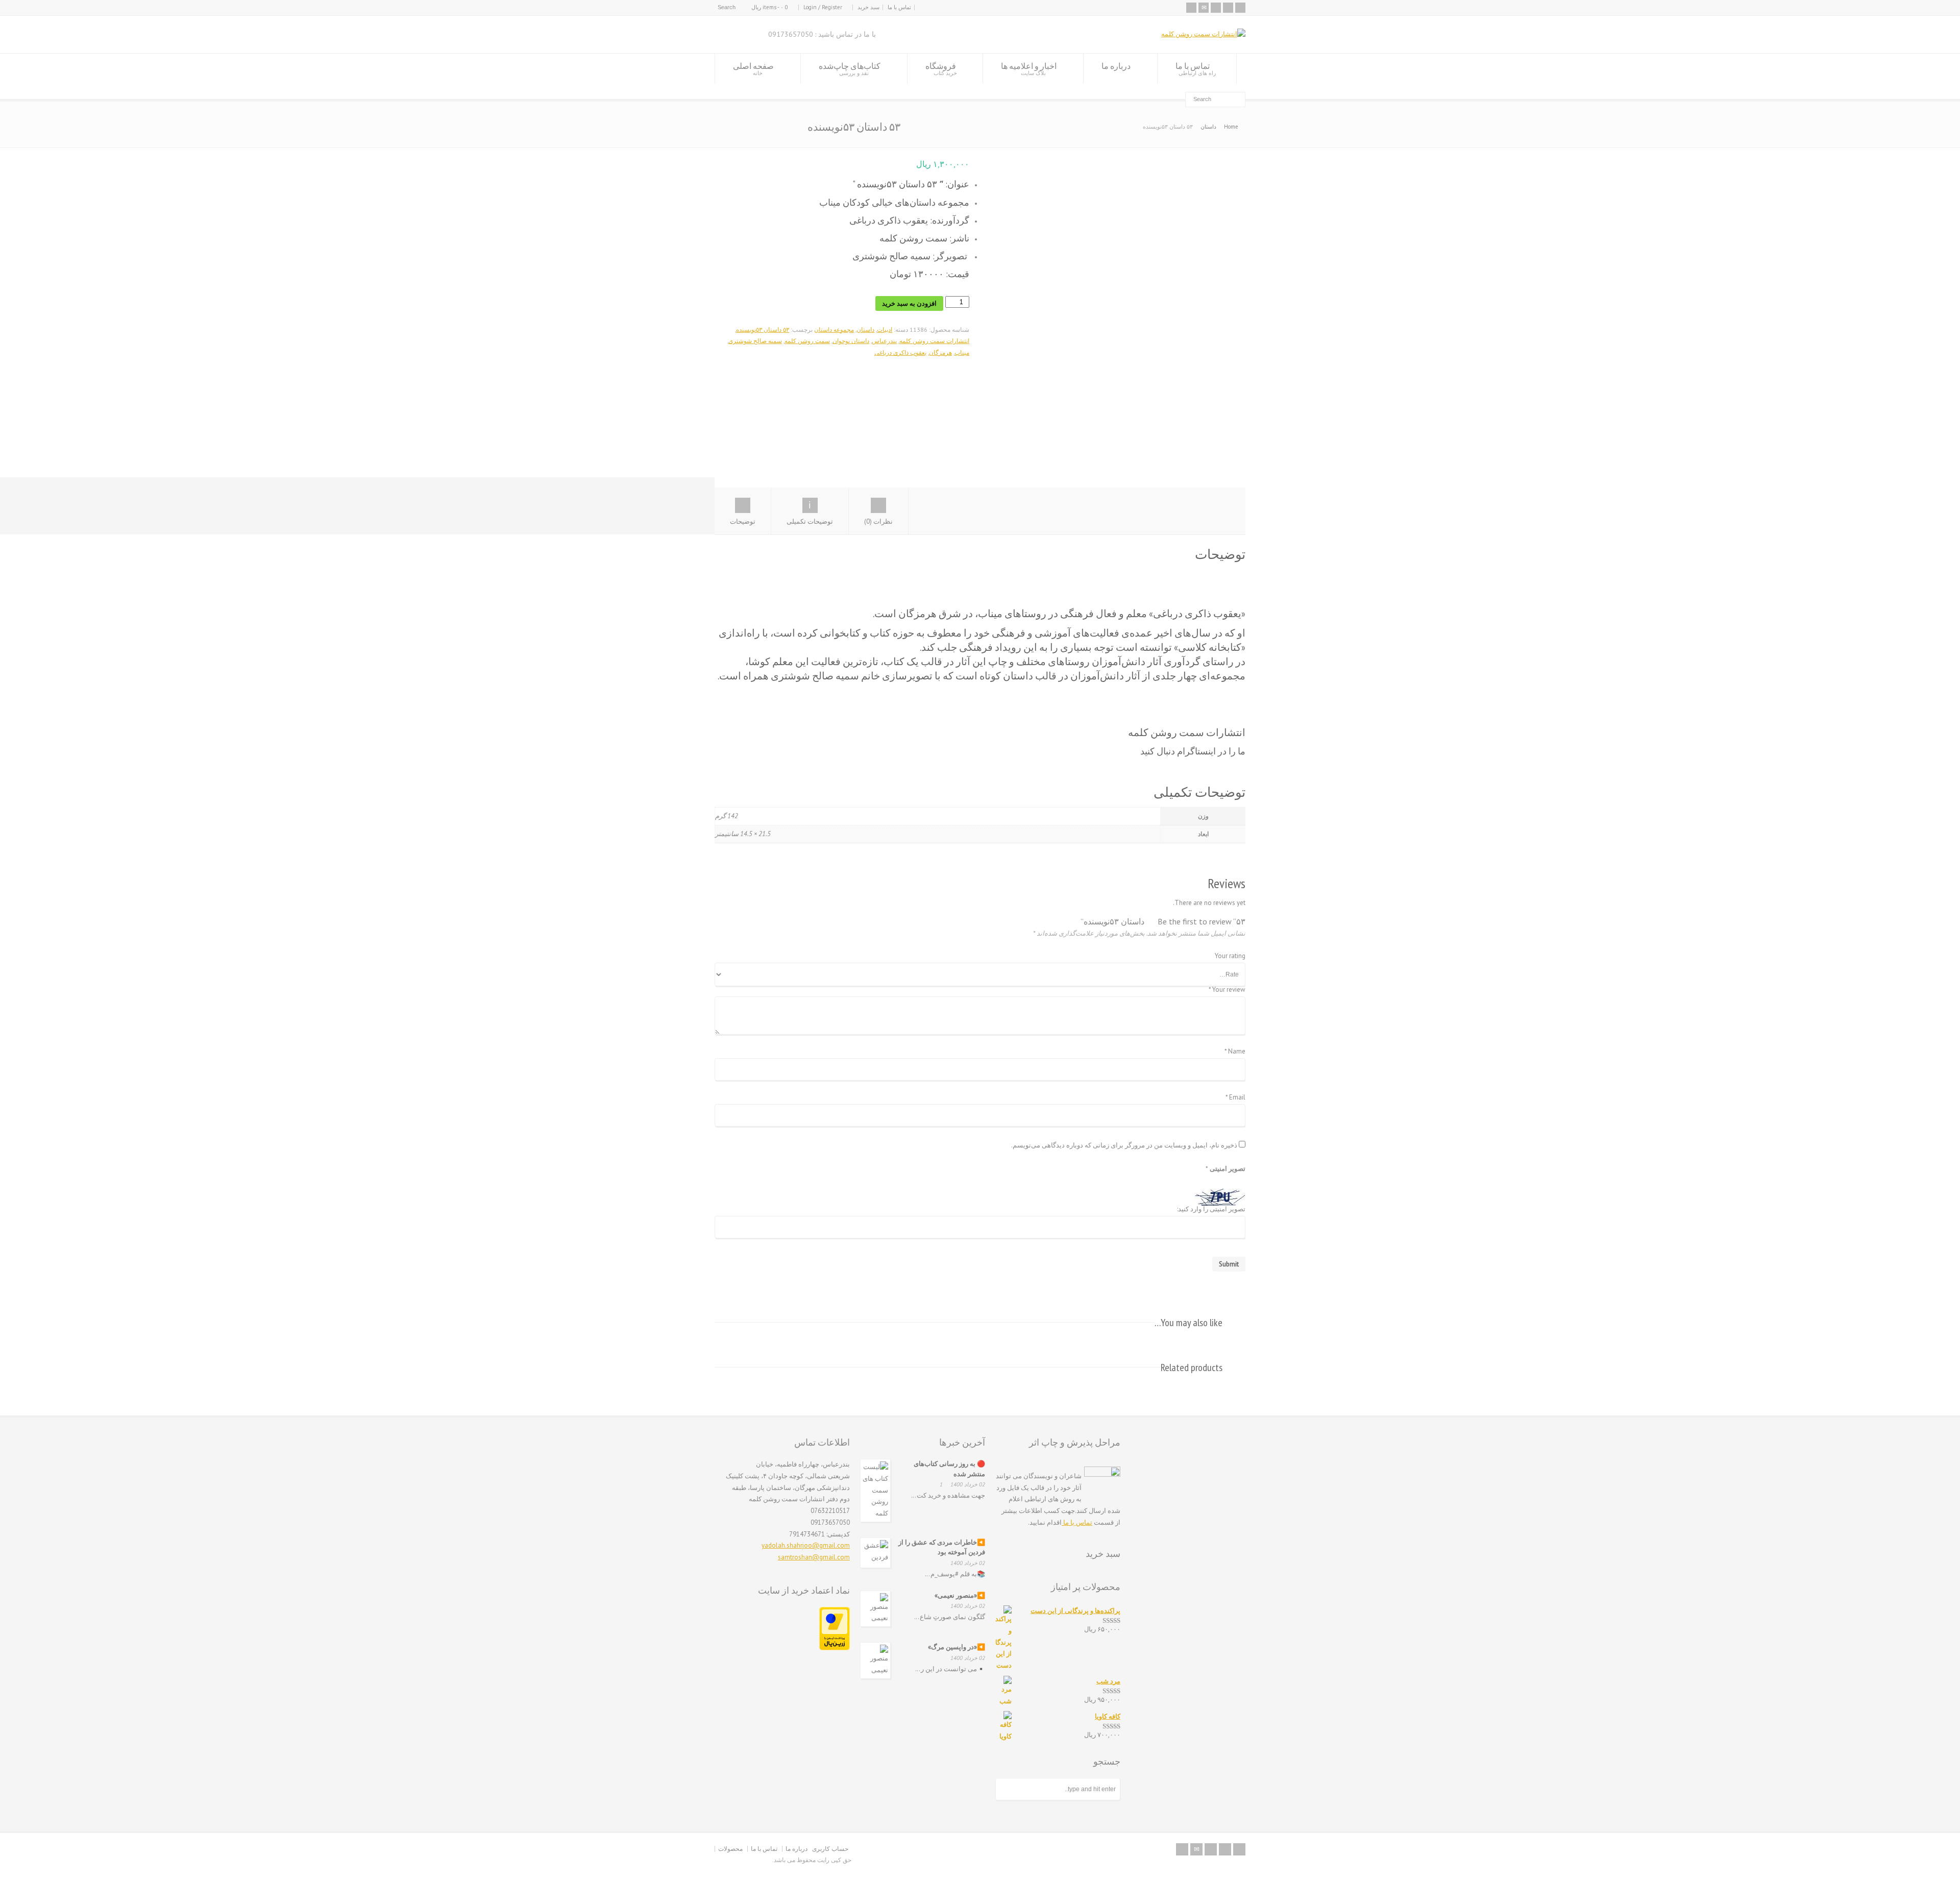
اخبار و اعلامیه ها (1029, 69)
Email (1235, 1098)
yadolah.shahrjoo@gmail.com (806, 1545)
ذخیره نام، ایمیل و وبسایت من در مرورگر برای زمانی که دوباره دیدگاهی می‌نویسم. (1124, 1146)
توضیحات (743, 521)
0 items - (770, 7)
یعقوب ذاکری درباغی (900, 352)
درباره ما (1116, 66)
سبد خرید (868, 7)
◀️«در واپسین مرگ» (957, 1647)
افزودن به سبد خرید (909, 303)
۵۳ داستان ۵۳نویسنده (763, 329)
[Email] (1204, 8)
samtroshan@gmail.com (814, 1557)
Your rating (1230, 956)
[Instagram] (1216, 8)
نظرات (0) (878, 521)
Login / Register (823, 7)
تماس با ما (899, 7)
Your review (1227, 990)
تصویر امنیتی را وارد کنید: (1211, 1210)
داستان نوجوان (851, 341)
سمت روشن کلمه (807, 341)
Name (1235, 1052)
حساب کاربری (830, 1849)
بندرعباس (884, 341)
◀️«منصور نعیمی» (960, 1595)
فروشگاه (941, 69)
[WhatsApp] (1240, 8)
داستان (1208, 127)
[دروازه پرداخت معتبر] (835, 1648)
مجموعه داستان (834, 329)
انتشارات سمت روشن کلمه (934, 341)
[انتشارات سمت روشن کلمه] (1203, 34)
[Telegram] (1228, 8)
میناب (962, 352)
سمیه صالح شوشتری (755, 341)
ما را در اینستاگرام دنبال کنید (1193, 751)
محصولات (730, 1849)
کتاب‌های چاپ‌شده (850, 69)
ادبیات (885, 329)
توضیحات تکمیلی (810, 521)
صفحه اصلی (753, 69)
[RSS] (1191, 8)
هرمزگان (940, 352)
